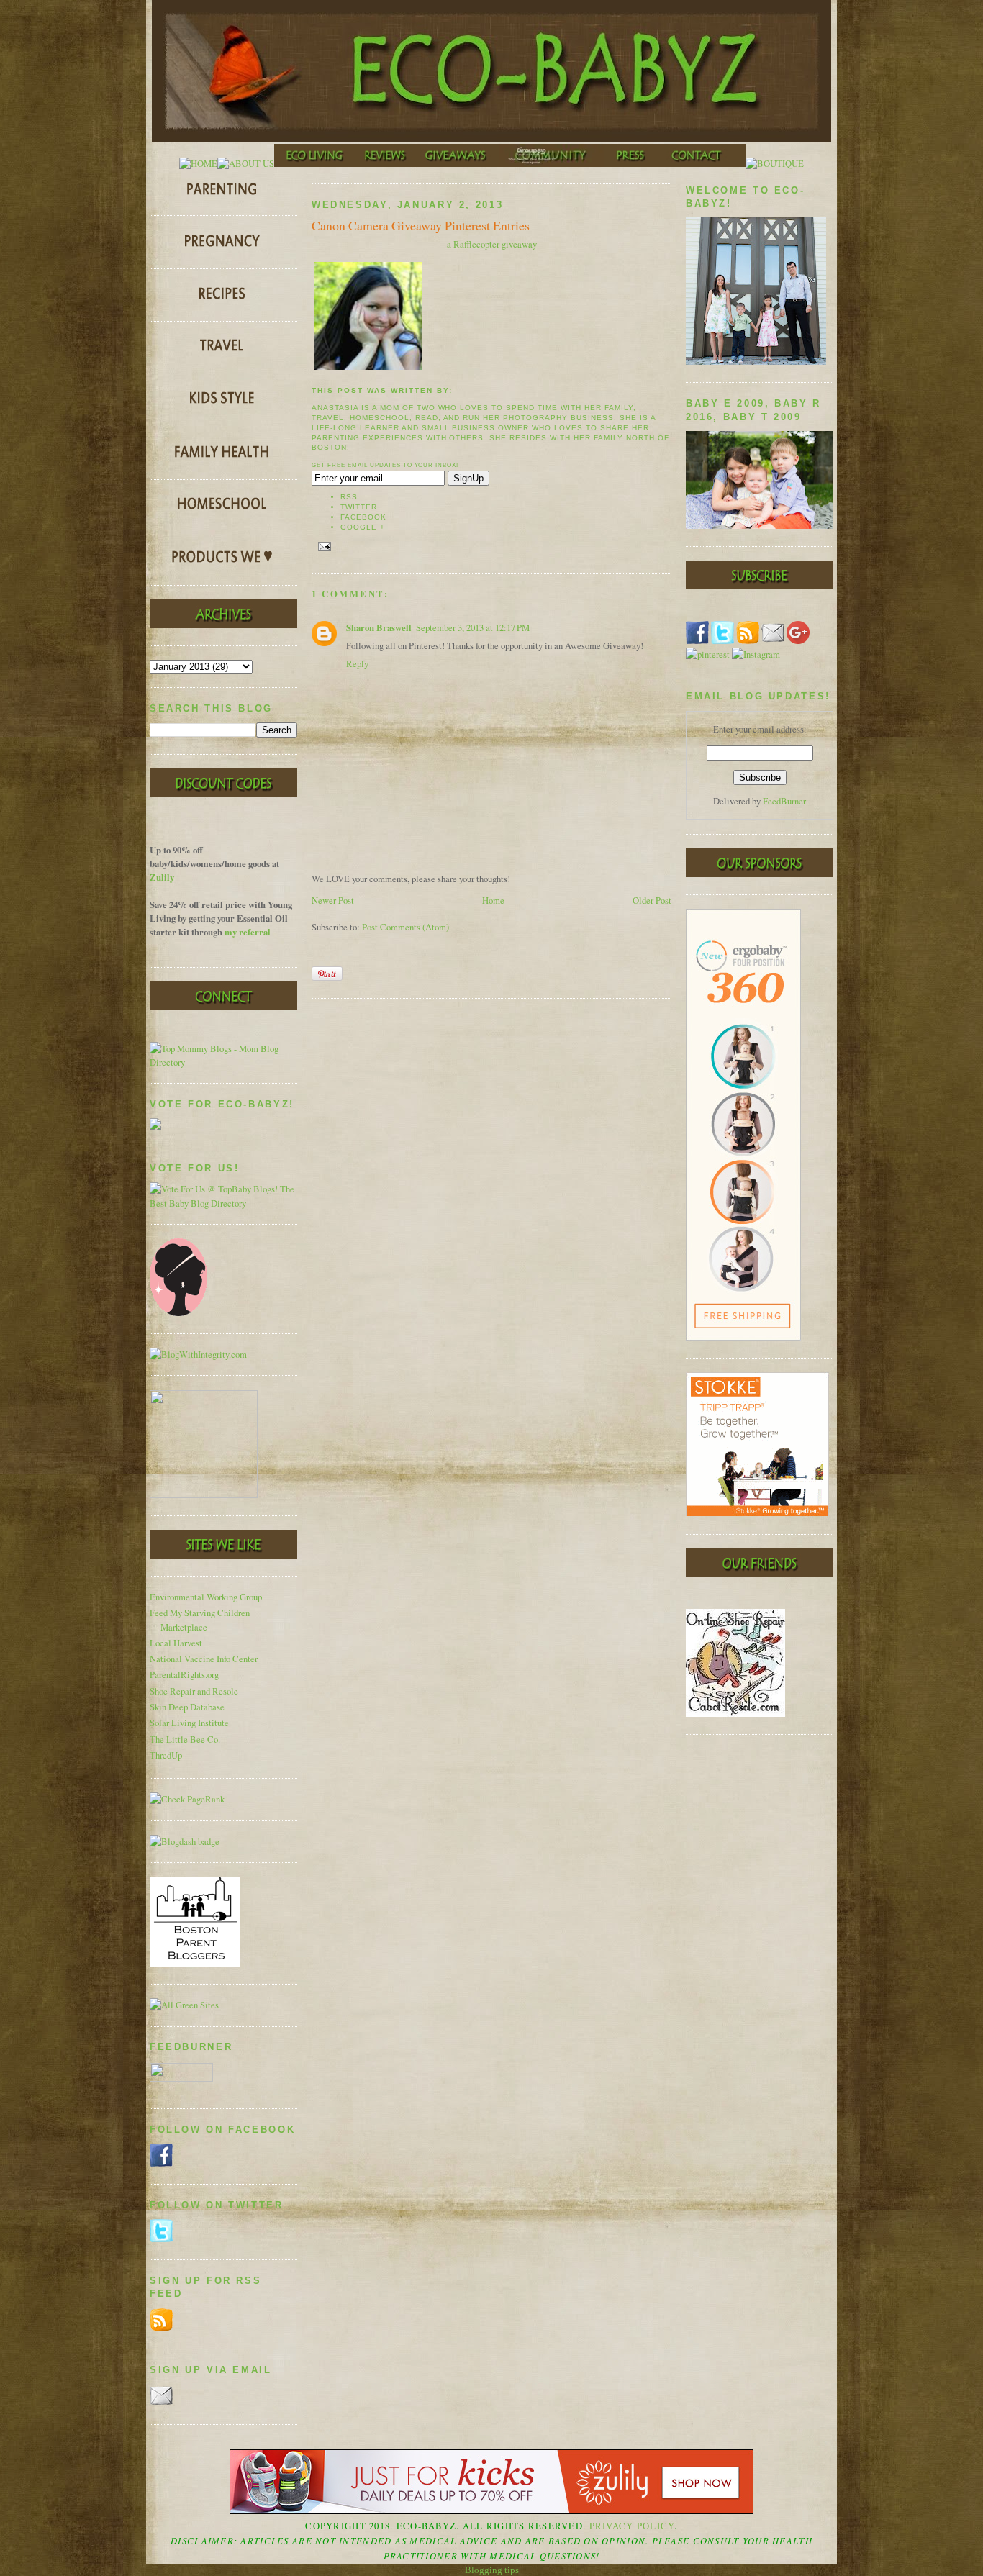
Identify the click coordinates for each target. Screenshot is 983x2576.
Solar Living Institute (189, 1723)
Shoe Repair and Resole (194, 1691)
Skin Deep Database (187, 1707)
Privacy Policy (632, 2526)
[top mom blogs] (223, 1062)
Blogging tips (492, 2570)
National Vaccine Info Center (204, 1659)
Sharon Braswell (379, 627)
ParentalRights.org (184, 1675)
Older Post (652, 901)
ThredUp (166, 1755)
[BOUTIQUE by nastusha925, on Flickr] (775, 164)
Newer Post (333, 901)
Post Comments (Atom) (406, 927)
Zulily (162, 877)
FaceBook (363, 517)
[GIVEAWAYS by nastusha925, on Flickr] (457, 164)
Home (493, 901)
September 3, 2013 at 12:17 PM (473, 628)
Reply (357, 664)
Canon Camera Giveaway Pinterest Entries (421, 225)
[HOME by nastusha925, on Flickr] (198, 164)
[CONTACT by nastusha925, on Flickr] (701, 164)
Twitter (359, 507)
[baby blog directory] (223, 1203)
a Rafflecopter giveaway (492, 244)
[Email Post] (323, 546)
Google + (363, 527)
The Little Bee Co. (185, 1740)
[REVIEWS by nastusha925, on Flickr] (385, 164)
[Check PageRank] (187, 1799)
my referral (248, 932)
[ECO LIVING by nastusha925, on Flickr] (314, 164)
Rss (349, 497)
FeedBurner (784, 801)
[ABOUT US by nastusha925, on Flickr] (246, 164)
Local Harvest (176, 1643)
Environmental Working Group (206, 1597)
